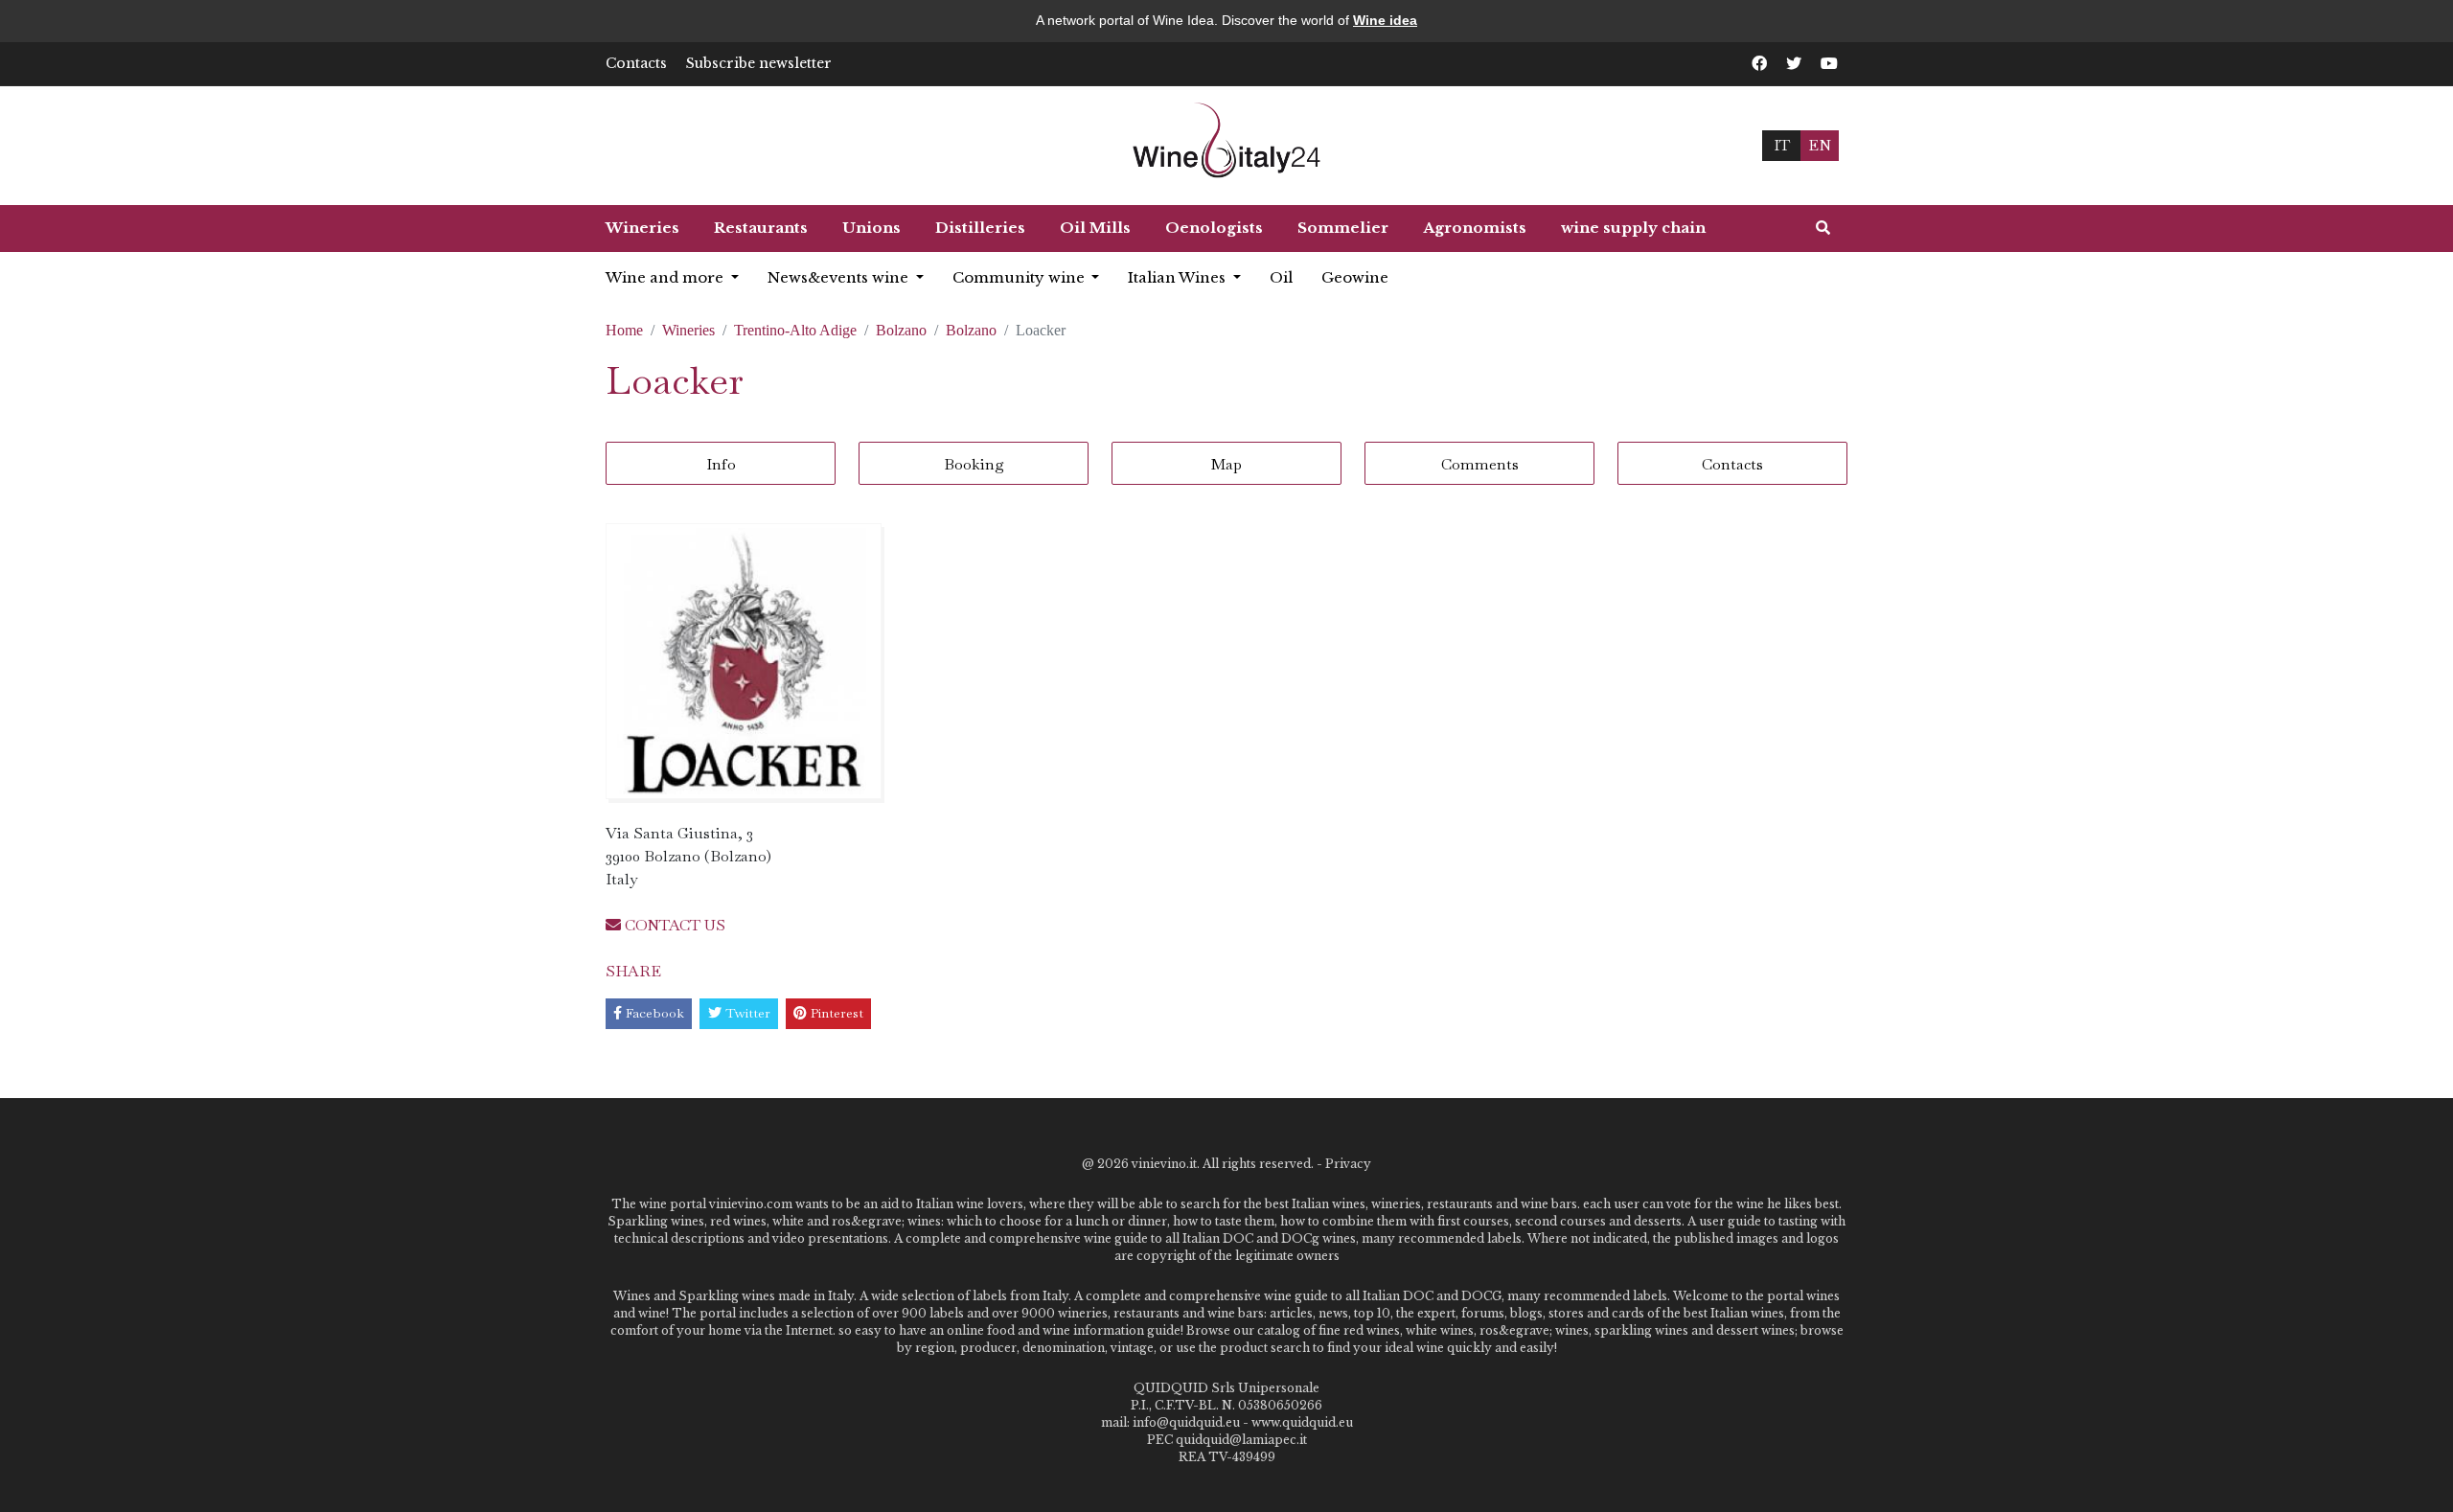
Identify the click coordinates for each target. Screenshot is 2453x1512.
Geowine (1355, 277)
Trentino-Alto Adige (795, 330)
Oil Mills (1095, 228)
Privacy (1348, 1164)
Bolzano (901, 330)
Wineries (642, 228)
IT (1782, 145)
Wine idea (1385, 20)
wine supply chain (1633, 228)
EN (1820, 145)
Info (721, 464)
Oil (1281, 277)
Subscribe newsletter (759, 63)
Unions (871, 228)
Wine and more (666, 277)
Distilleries (980, 228)
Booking (974, 464)
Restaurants (761, 228)
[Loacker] (744, 661)
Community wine (1020, 277)
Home (624, 330)
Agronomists (1475, 228)
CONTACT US (673, 925)
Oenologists (1214, 228)
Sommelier (1343, 228)
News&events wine (840, 277)
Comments (1480, 464)
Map (1226, 464)
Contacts (636, 63)
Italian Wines (1179, 277)
